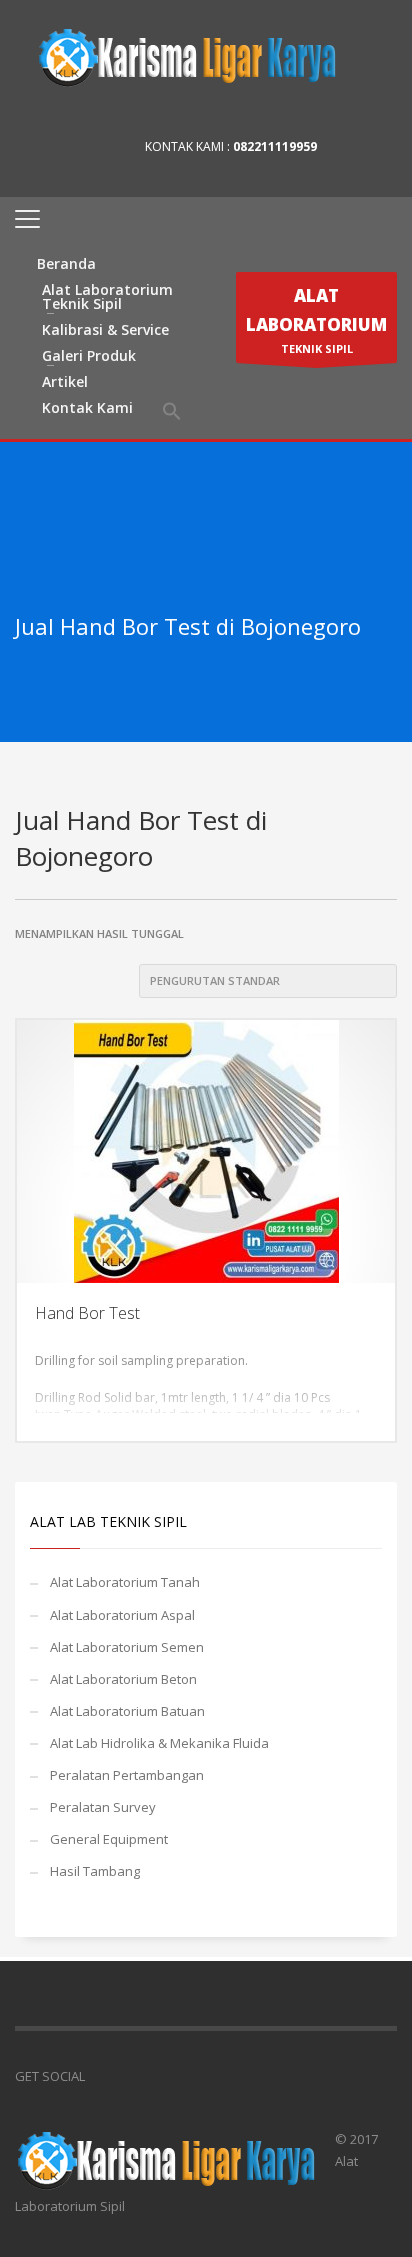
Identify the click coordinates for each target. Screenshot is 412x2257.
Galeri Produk (89, 355)
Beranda (66, 263)
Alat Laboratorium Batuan (127, 1711)
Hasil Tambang (95, 1871)
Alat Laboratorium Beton (123, 1679)
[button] (172, 412)
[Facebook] (352, 147)
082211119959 (275, 146)
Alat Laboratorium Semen (127, 1647)
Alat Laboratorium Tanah (125, 1582)
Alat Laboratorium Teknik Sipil (107, 296)
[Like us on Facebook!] (100, 2076)
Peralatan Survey (103, 1807)
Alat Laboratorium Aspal (122, 1615)
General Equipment (109, 1839)
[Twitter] (382, 147)
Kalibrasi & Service (105, 329)
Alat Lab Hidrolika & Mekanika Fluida (159, 1743)
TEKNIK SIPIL (316, 320)
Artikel (65, 381)
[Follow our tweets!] (130, 2076)
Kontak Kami (87, 407)
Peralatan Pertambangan (127, 1775)
